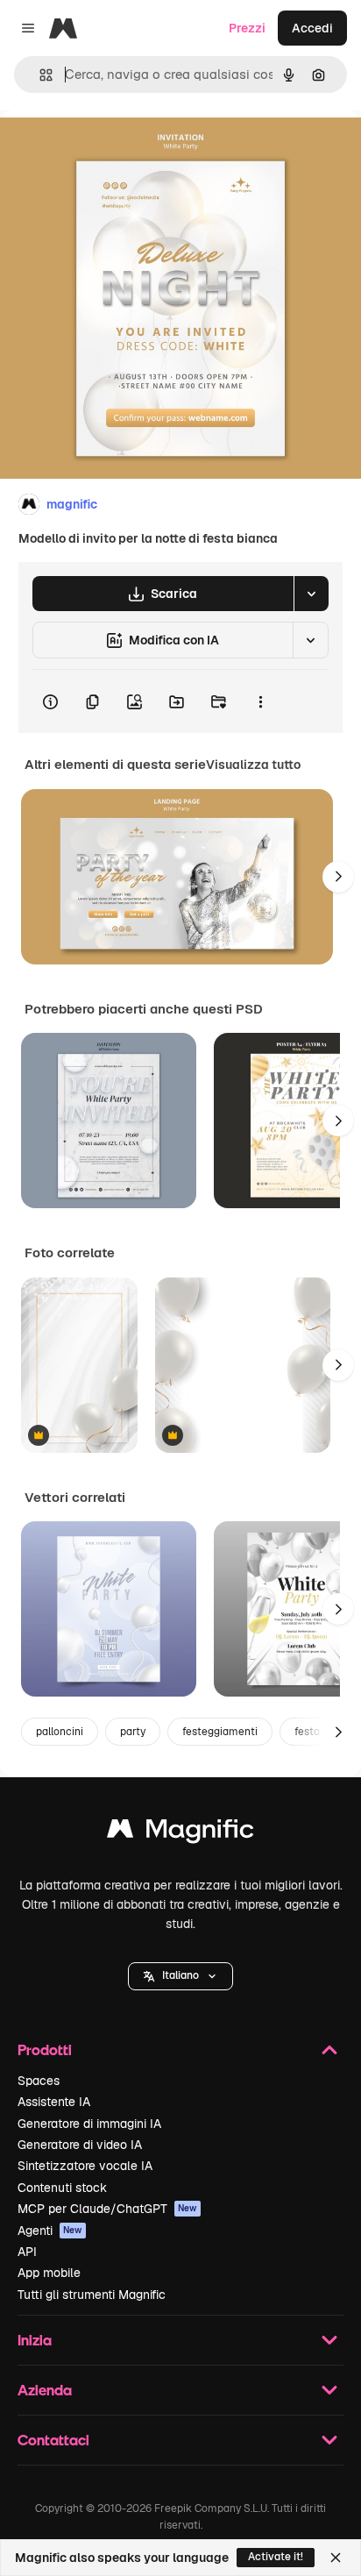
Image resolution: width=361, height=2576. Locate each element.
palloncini (60, 1732)
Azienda (45, 2390)
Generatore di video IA (80, 2145)
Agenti (50, 2231)
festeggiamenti (220, 1732)
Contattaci (53, 2440)
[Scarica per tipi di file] (311, 594)
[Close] (336, 2558)
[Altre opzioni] (260, 701)
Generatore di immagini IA (89, 2124)
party (133, 1732)
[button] (180, 1976)
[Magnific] (180, 1833)
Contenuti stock (62, 2188)
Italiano (180, 1975)
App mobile (49, 2273)
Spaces (39, 2081)
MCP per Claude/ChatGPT (107, 2209)
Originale (116, 150)
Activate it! (276, 2557)
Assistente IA (54, 2102)
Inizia (35, 2340)
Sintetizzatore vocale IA (85, 2166)
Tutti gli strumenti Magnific (92, 2295)
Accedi (312, 28)
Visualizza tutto (253, 765)
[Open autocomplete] (39, 75)
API (27, 2252)
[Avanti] (338, 877)
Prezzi (247, 28)
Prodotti (45, 2049)
